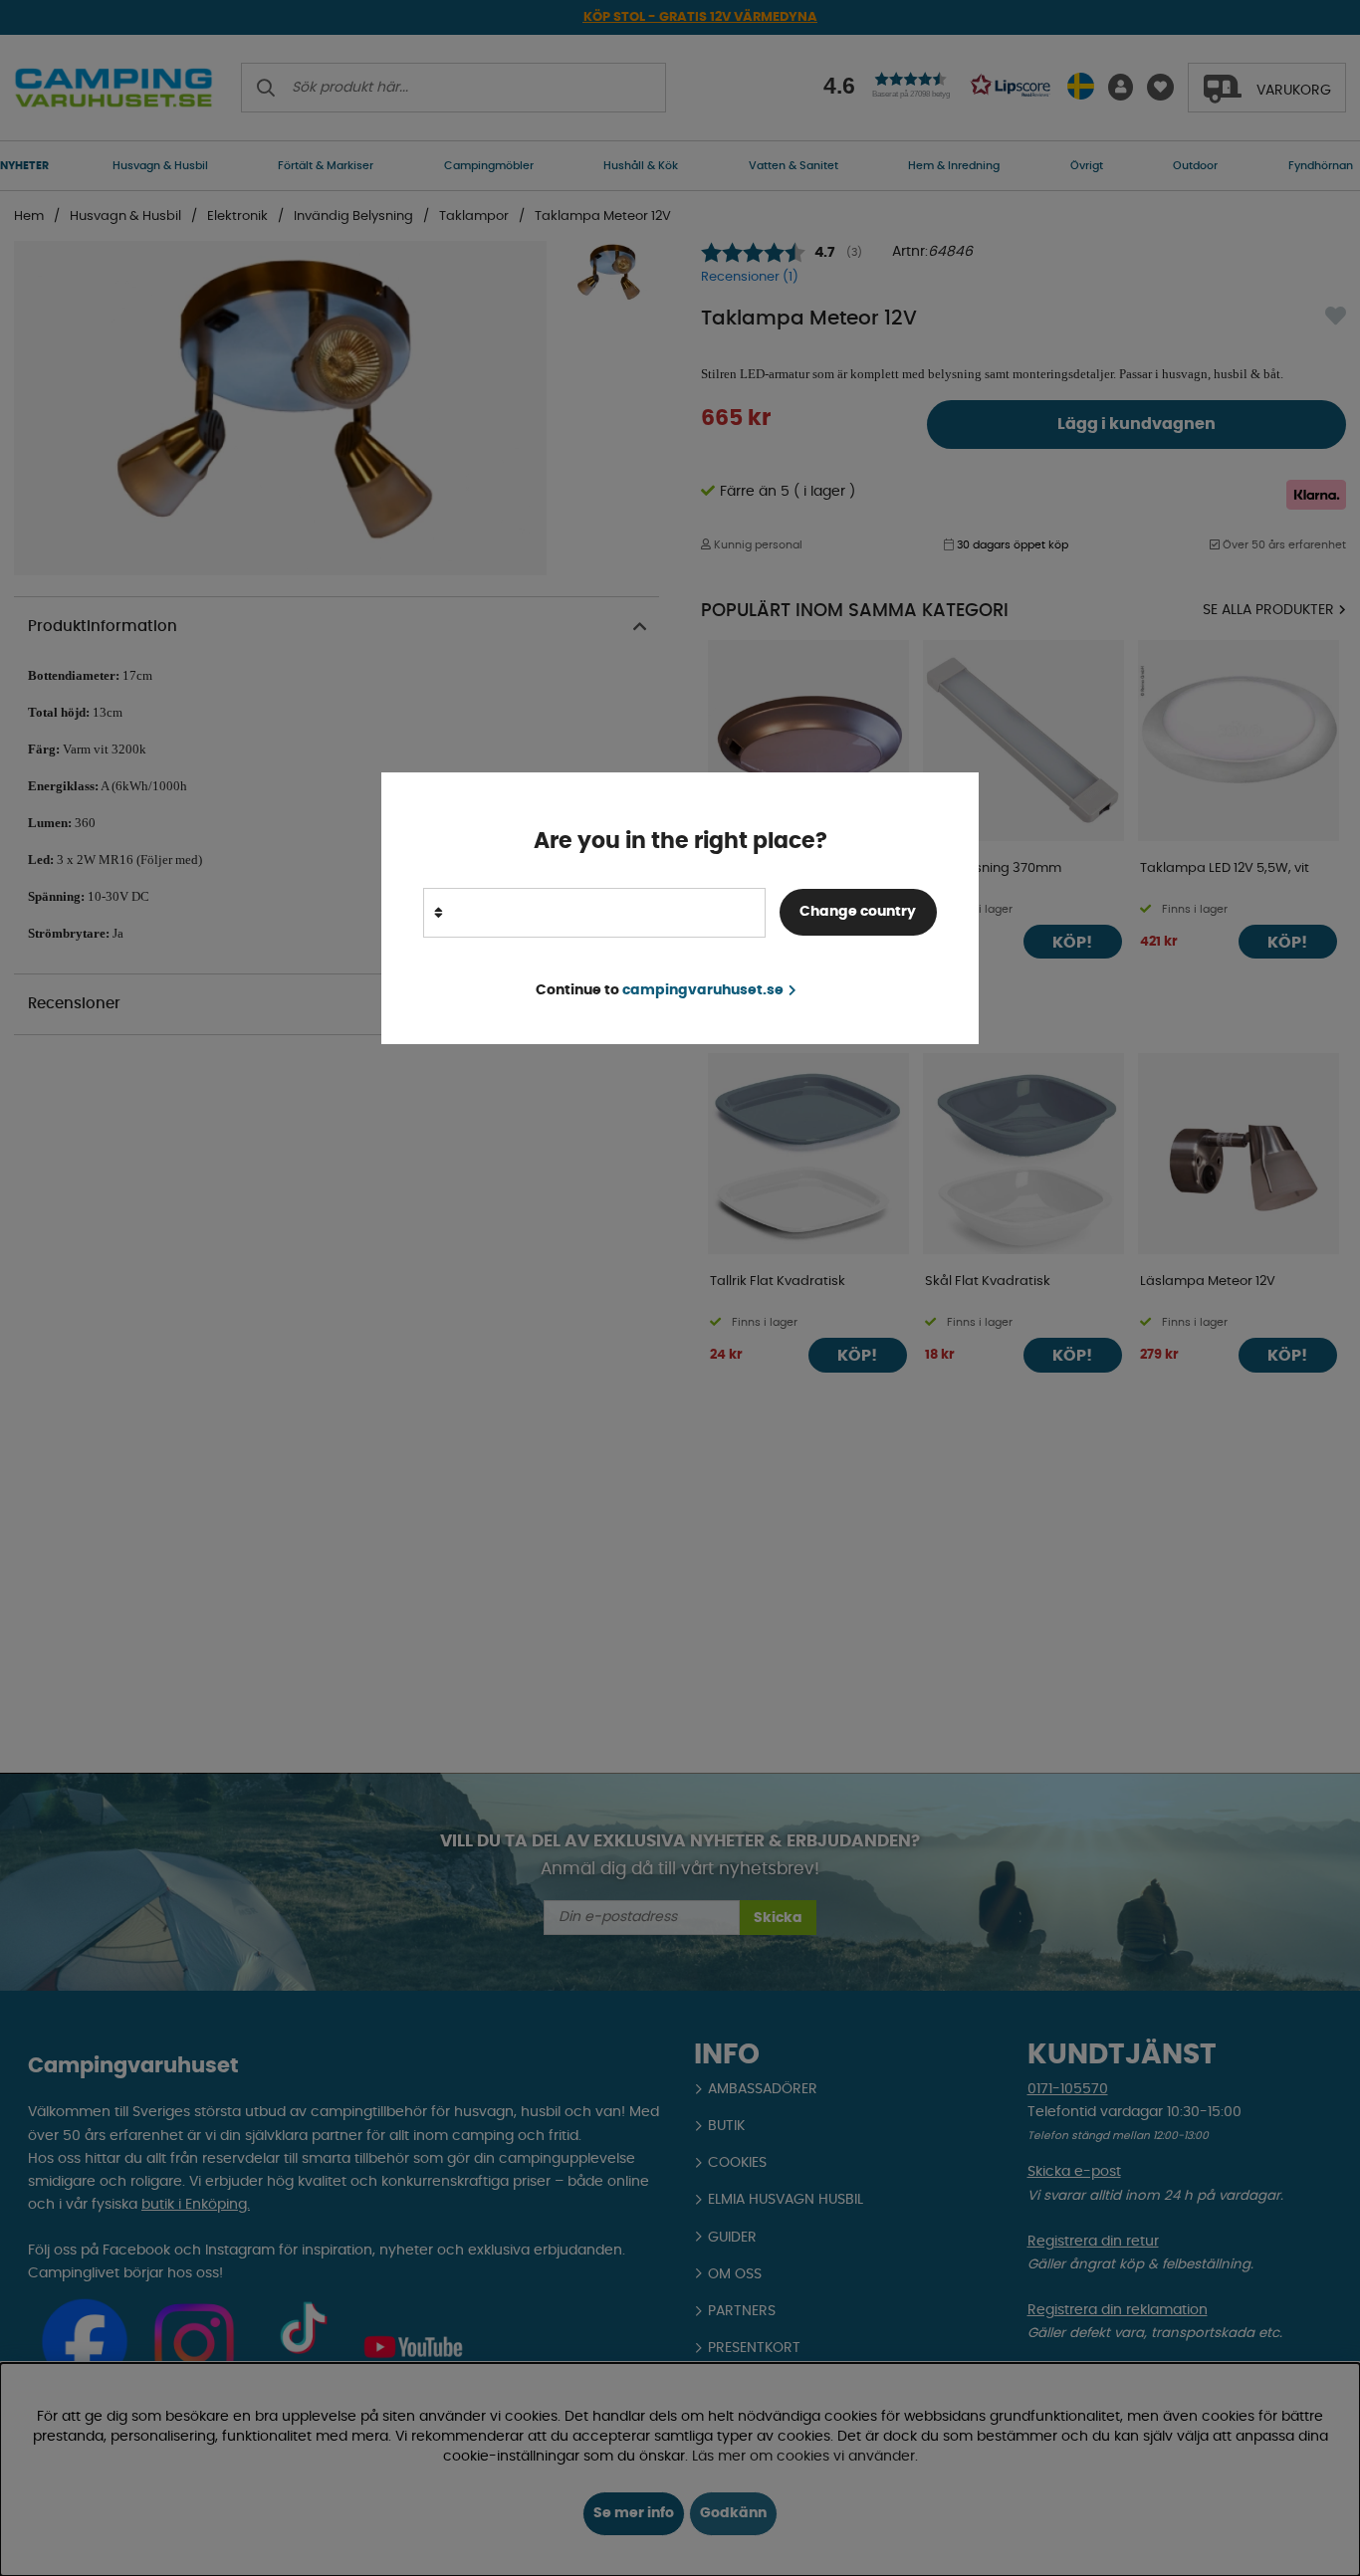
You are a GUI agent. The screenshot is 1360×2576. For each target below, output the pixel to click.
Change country (858, 912)
